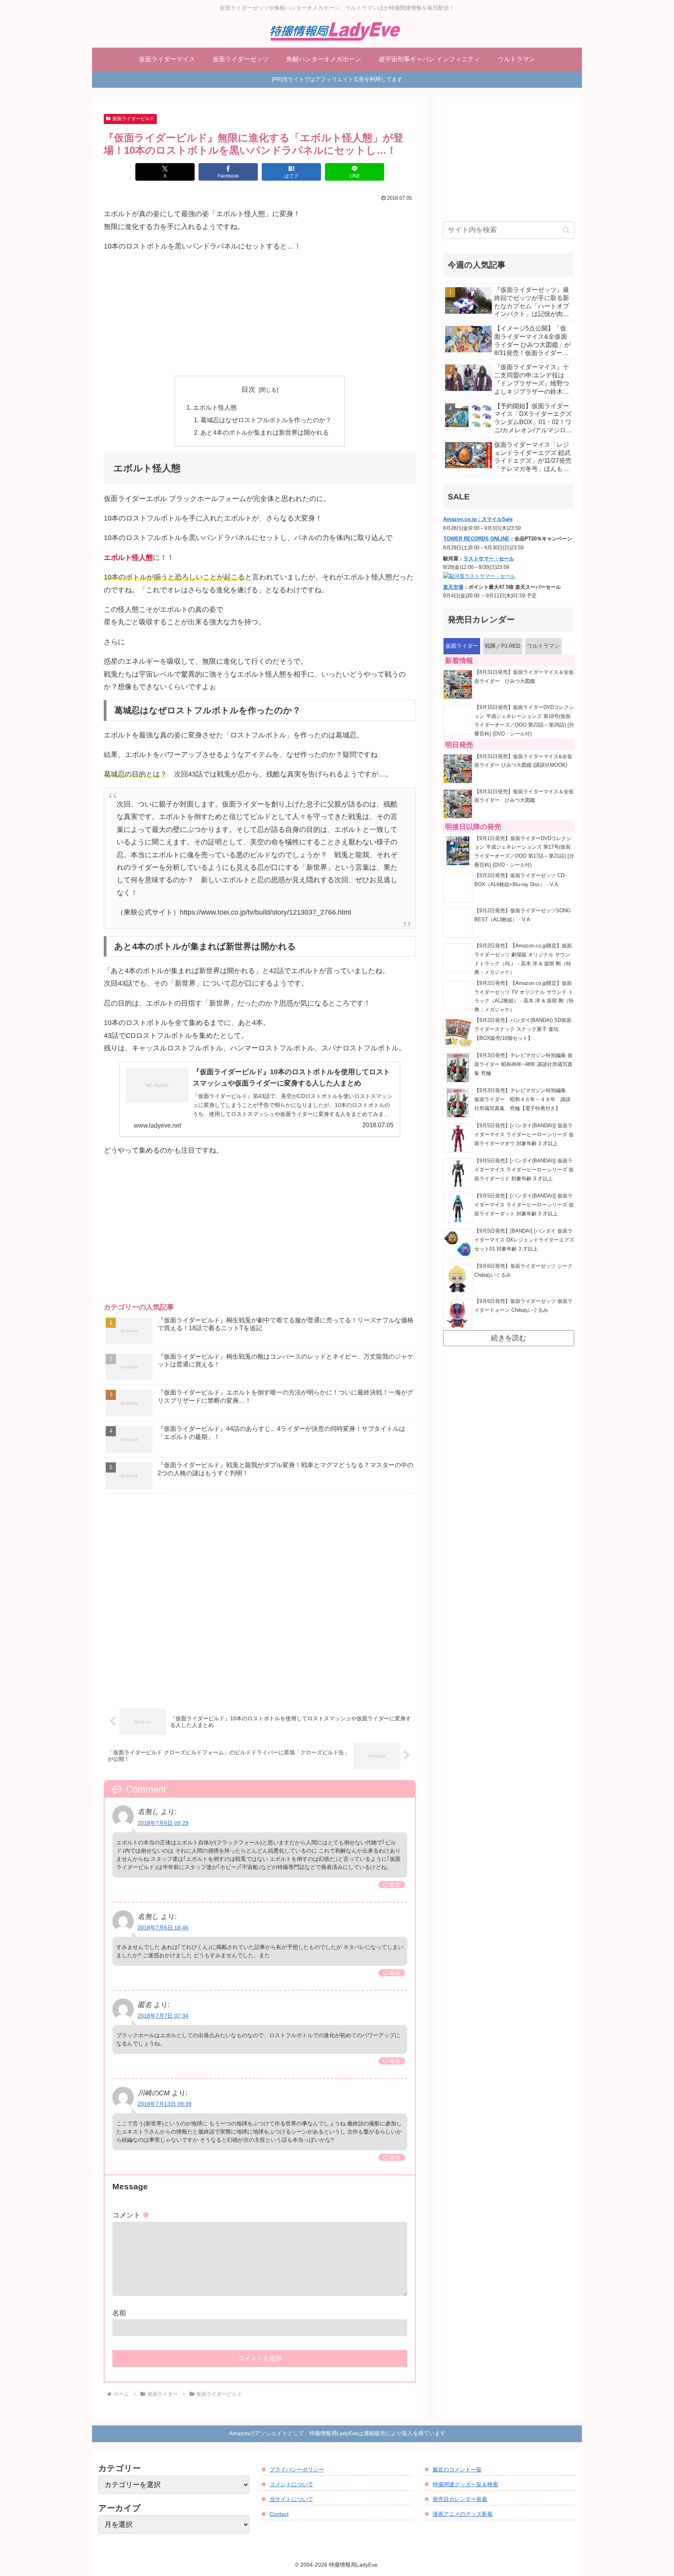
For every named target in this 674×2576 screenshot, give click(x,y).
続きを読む (509, 1338)
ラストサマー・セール (489, 559)
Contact (279, 2514)
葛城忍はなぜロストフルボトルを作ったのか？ (266, 420)
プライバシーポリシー (297, 2469)
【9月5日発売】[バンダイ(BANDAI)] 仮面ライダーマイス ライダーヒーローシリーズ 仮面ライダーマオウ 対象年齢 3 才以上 (524, 1134)
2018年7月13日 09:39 (165, 2104)
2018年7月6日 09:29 (163, 1823)
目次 (248, 389)
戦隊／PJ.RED (503, 646)
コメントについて (291, 2484)
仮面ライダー (462, 646)
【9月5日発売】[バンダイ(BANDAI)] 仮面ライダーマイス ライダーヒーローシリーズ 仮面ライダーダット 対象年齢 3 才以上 (524, 1205)
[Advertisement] (260, 314)
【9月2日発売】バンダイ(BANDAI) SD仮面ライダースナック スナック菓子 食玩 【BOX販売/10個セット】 (523, 1029)
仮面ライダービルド (133, 119)
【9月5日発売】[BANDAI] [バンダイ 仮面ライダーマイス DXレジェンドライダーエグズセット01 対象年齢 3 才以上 (524, 1240)
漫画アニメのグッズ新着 (463, 2514)
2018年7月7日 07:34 (163, 2016)
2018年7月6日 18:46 (163, 1928)
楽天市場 (453, 587)
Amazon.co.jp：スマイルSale (478, 519)
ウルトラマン (543, 646)
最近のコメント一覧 (457, 2469)
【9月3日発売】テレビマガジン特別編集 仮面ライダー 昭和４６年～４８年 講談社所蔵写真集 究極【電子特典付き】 (523, 1099)
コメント (131, 2215)
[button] (566, 230)
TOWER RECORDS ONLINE (476, 539)
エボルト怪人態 (215, 407)
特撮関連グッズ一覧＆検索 (465, 2484)
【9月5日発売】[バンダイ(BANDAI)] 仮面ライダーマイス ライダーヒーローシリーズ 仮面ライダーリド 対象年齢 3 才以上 (524, 1170)
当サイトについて (291, 2499)
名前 (119, 2313)
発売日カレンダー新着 (460, 2499)
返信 (395, 1885)
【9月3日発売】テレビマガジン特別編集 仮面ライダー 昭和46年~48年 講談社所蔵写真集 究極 (523, 1064)
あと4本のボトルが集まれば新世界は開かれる (265, 432)
